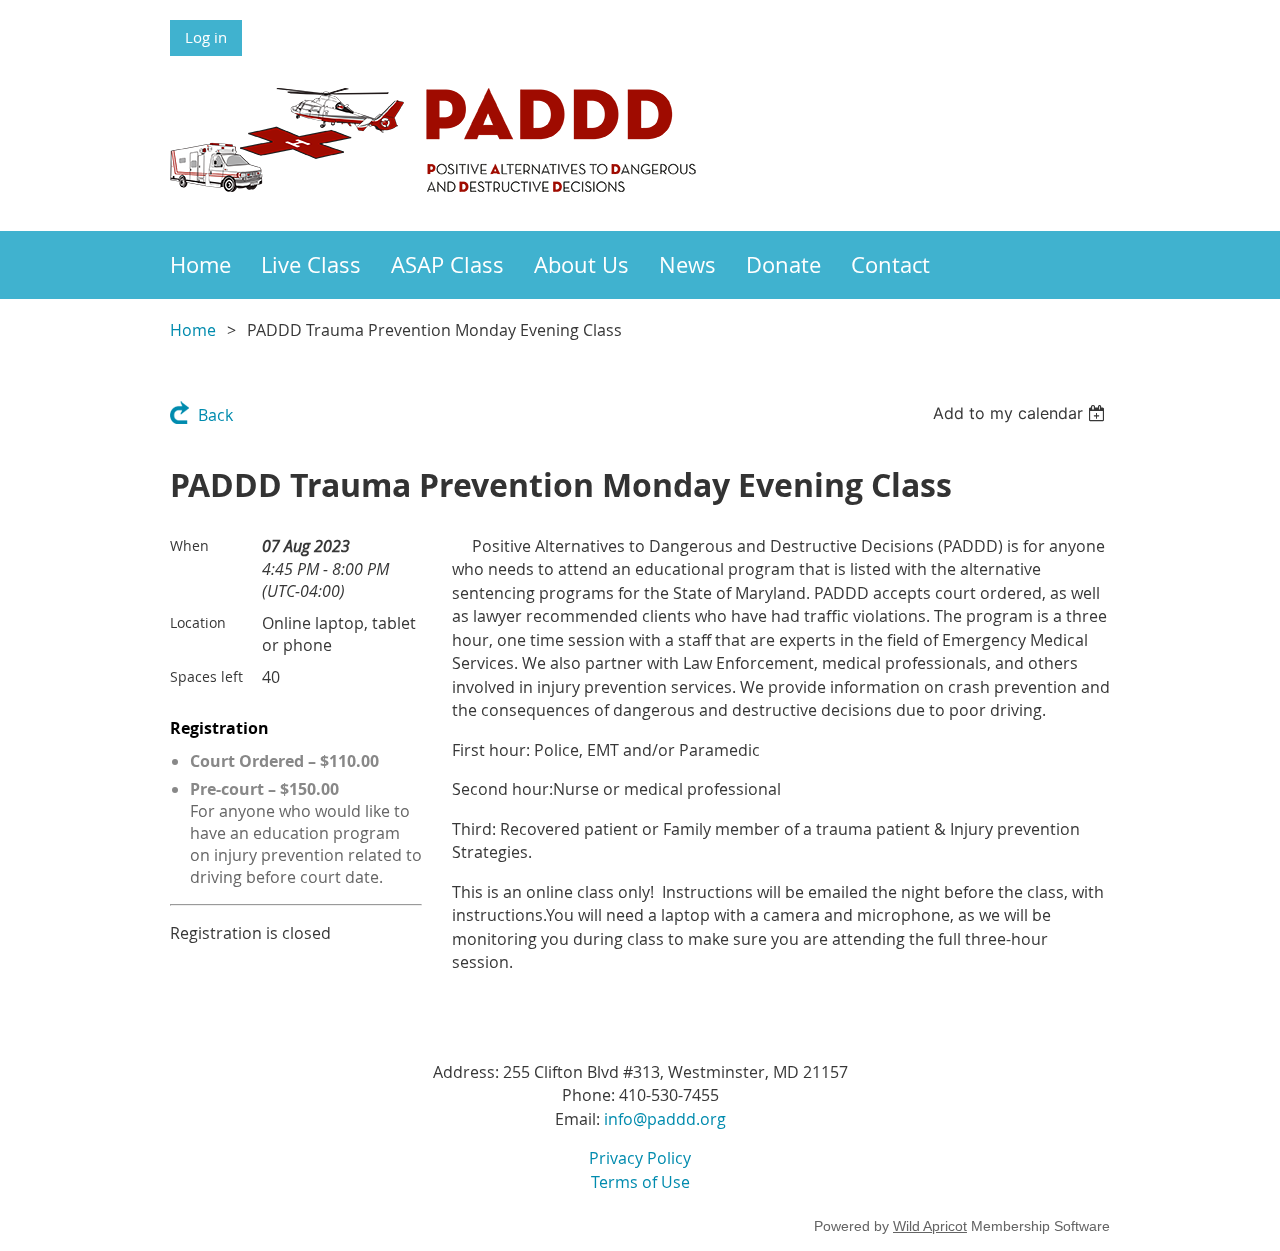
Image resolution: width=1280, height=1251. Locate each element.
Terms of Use (640, 1182)
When (189, 545)
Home (193, 330)
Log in (206, 37)
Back (215, 415)
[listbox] (1021, 413)
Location (198, 622)
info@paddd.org (665, 1119)
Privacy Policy (640, 1158)
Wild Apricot (930, 1226)
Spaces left (206, 676)
